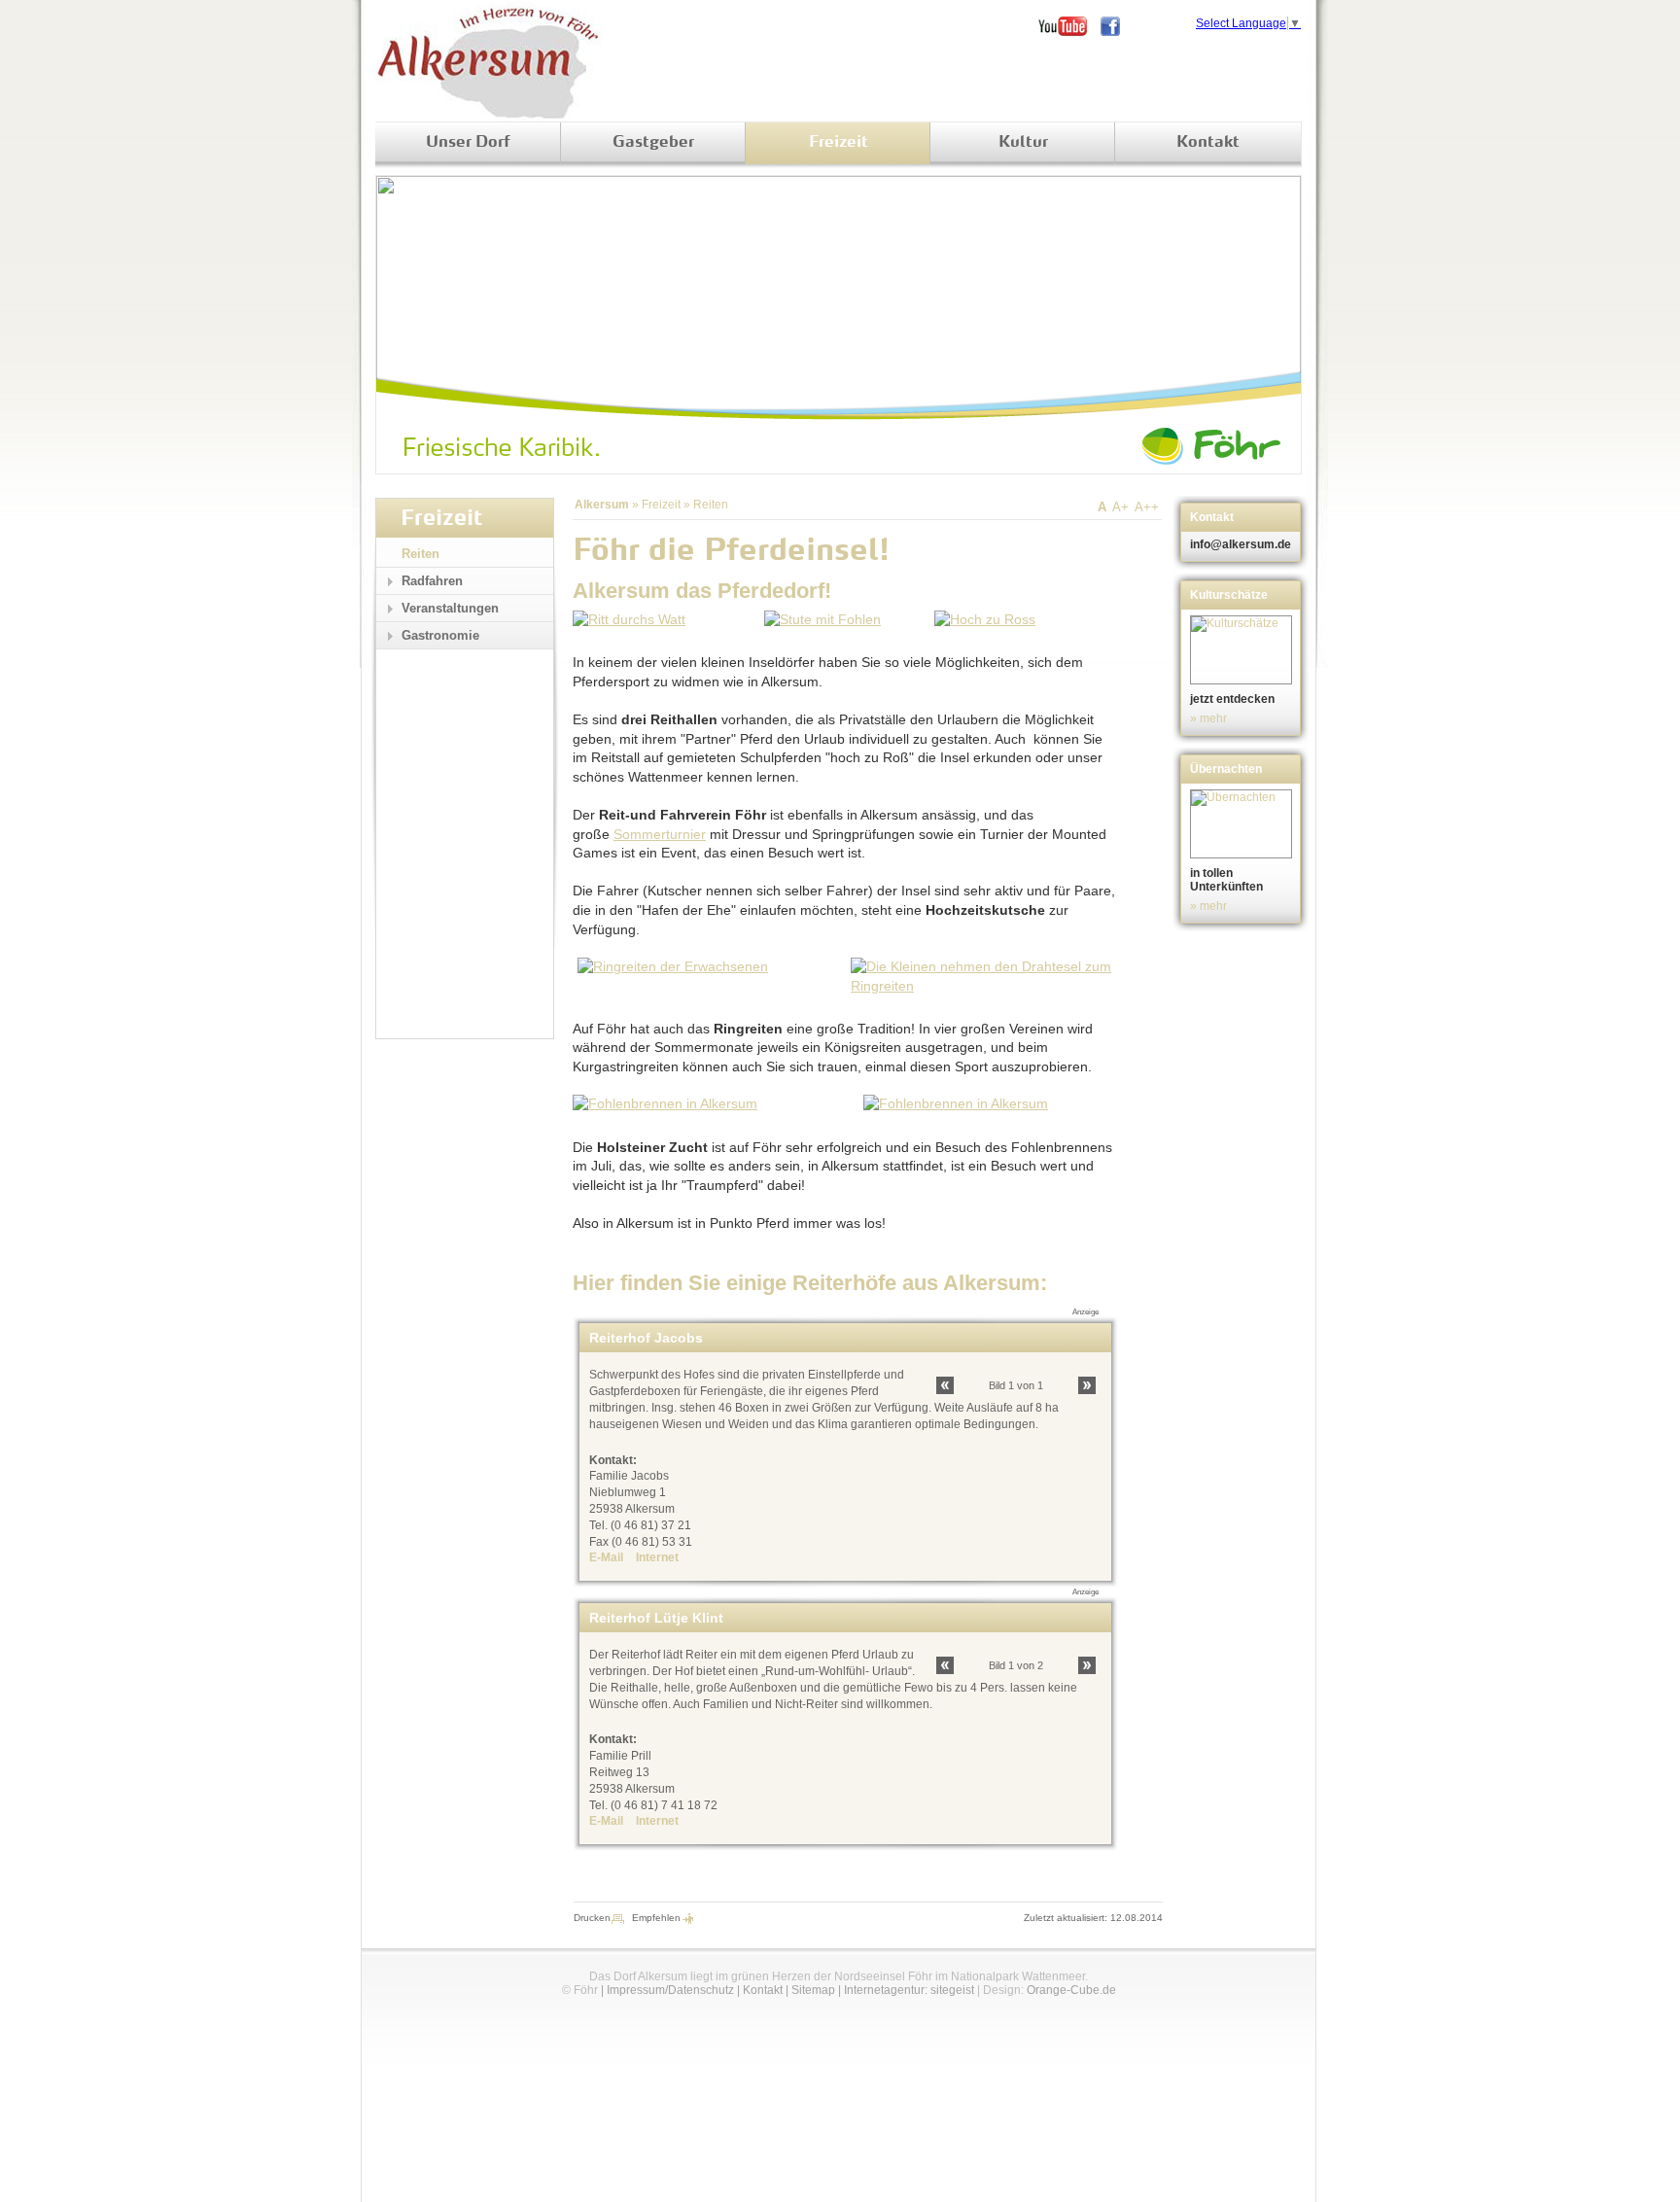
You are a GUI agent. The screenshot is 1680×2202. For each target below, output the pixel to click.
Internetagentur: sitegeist (909, 1990)
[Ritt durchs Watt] (629, 619)
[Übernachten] (1243, 824)
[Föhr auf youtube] (1069, 26)
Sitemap (813, 1990)
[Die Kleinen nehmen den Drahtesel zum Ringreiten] (982, 986)
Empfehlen (656, 1918)
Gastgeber (653, 143)
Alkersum (602, 505)
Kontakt (1208, 143)
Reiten (711, 505)
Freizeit (839, 143)
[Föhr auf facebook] (1117, 26)
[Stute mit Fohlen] (822, 619)
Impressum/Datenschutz (670, 1990)
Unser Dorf (468, 143)
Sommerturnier (660, 834)
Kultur (1023, 143)
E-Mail (606, 1557)
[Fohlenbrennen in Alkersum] (665, 1103)
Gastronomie (440, 635)
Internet (657, 1557)
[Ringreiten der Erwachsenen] (673, 966)
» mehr (1208, 718)
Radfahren (432, 581)
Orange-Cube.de (1071, 1990)
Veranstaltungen (450, 608)
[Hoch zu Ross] (985, 619)
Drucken (592, 1918)
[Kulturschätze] (1243, 650)
